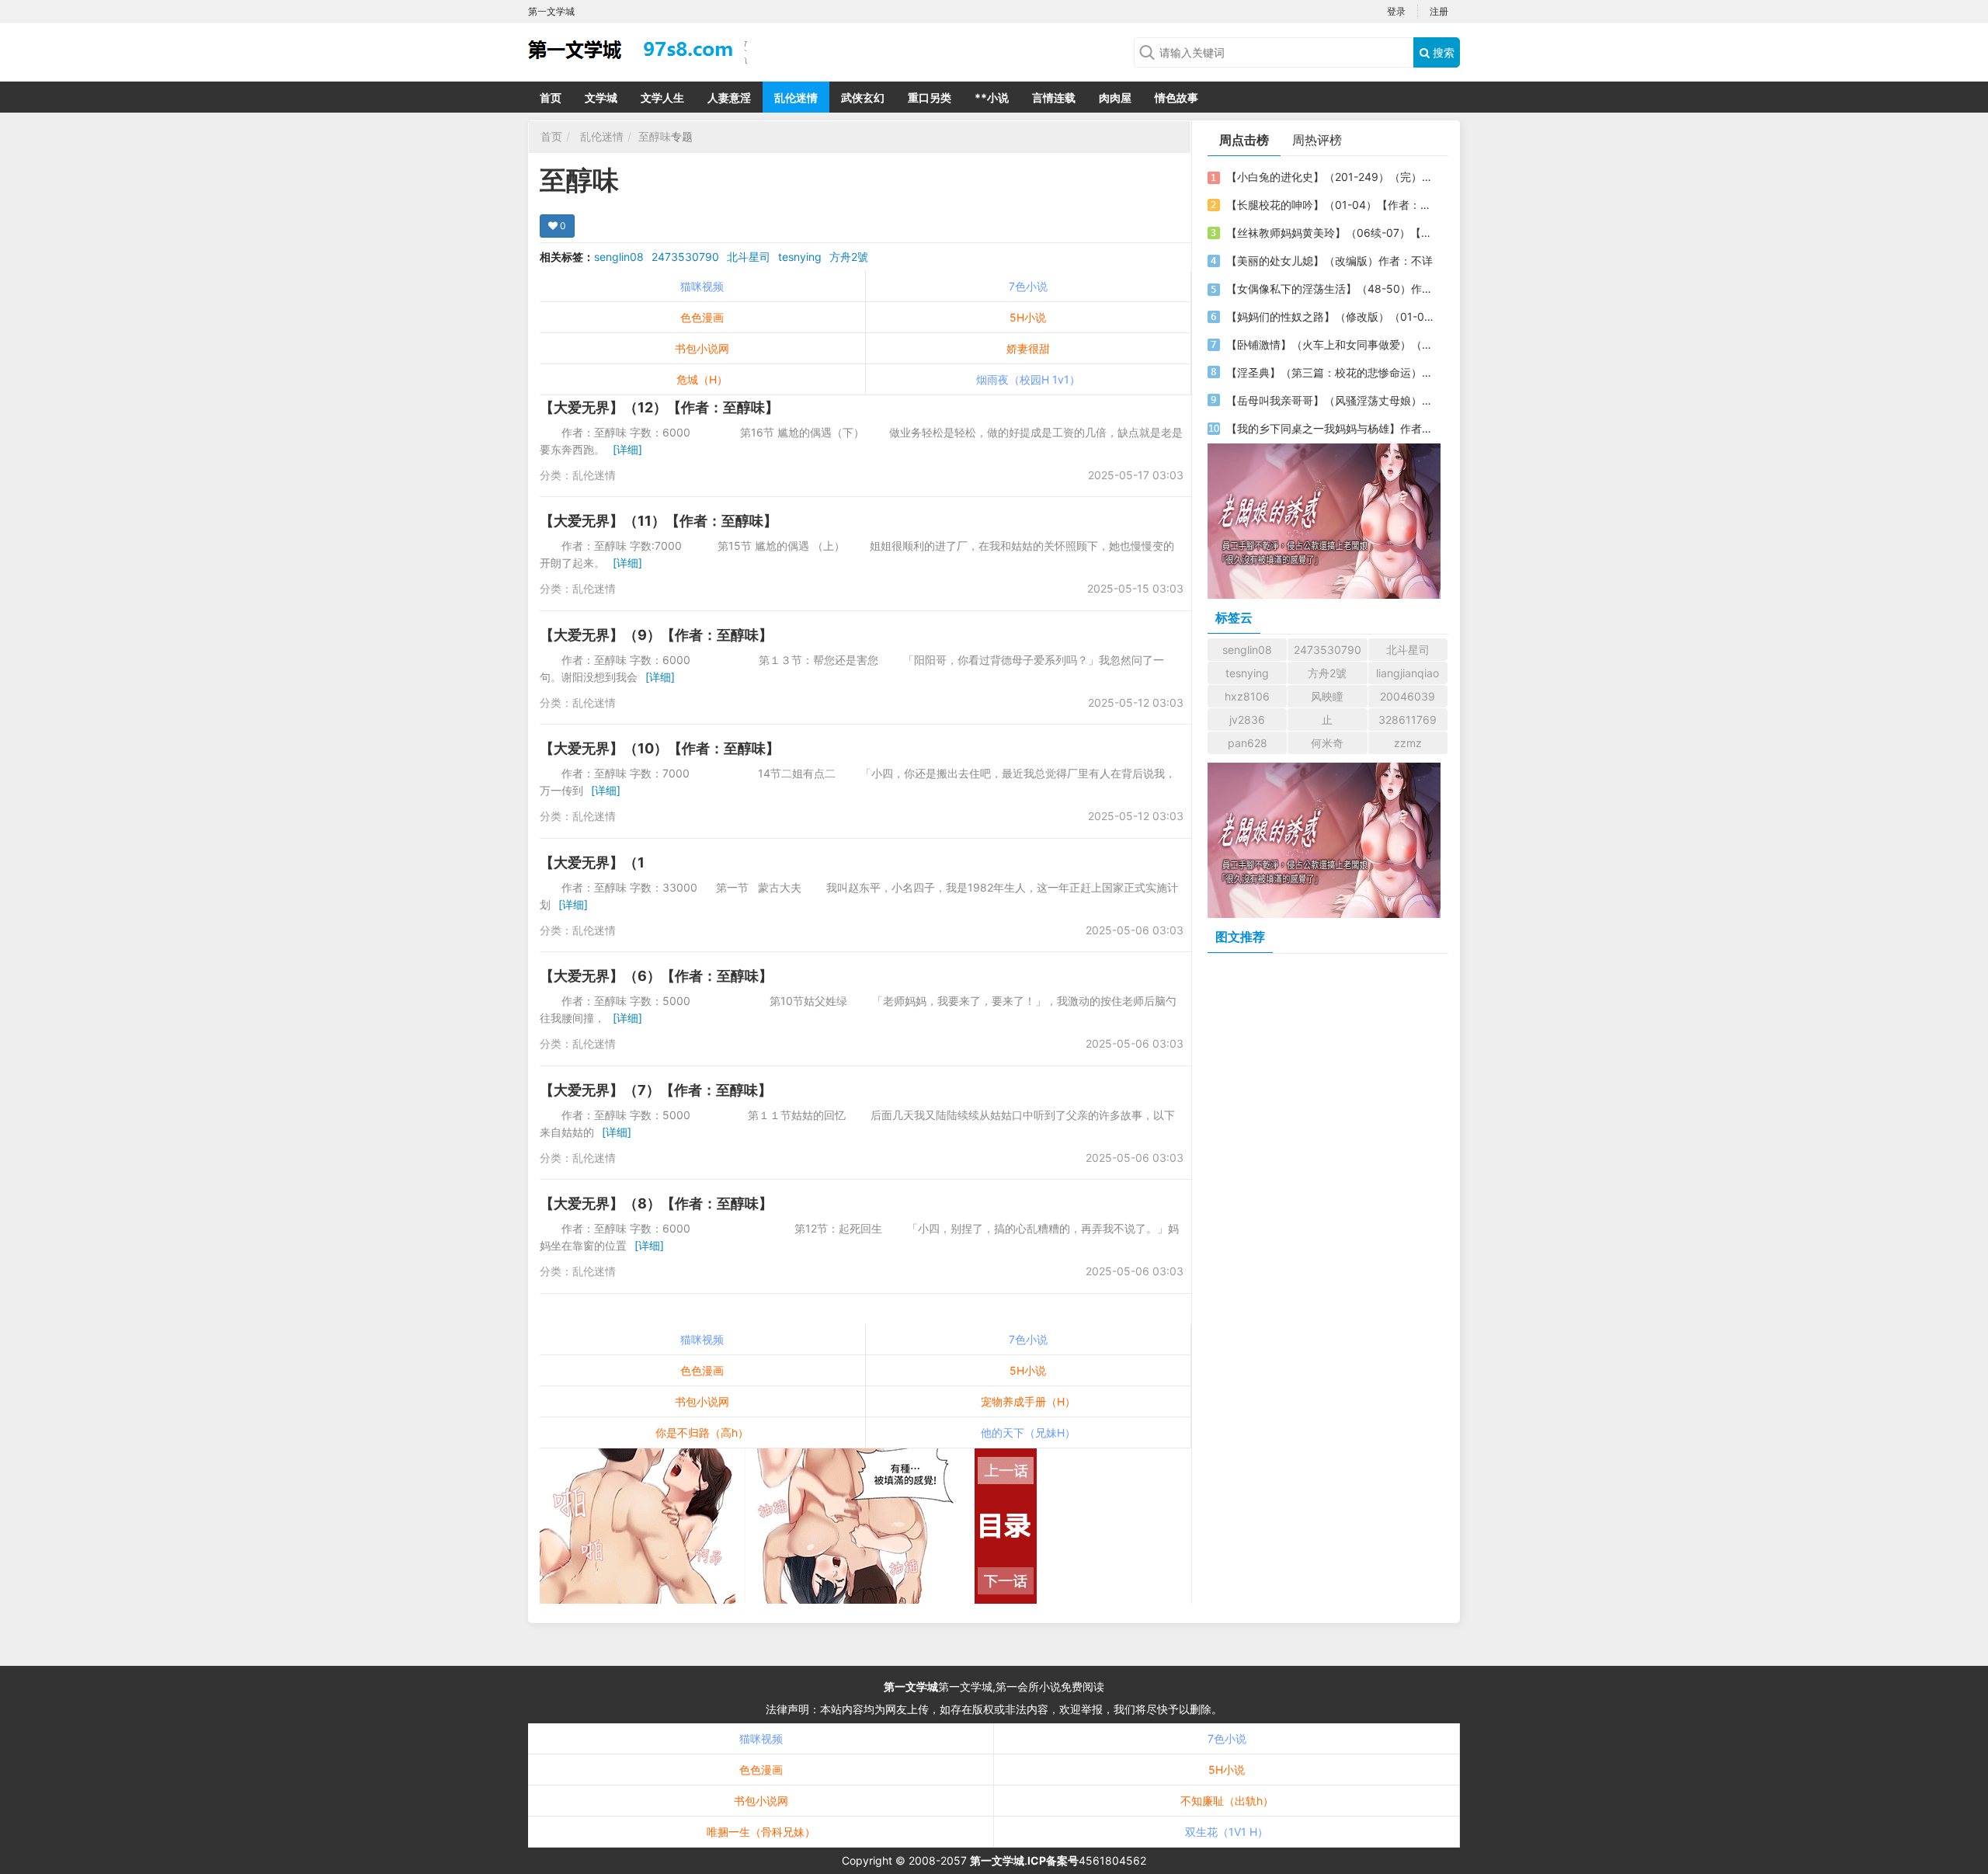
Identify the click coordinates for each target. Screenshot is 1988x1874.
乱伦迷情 (796, 97)
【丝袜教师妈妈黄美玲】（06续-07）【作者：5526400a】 (1330, 233)
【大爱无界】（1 (592, 862)
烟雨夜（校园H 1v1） (1028, 379)
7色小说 (1028, 286)
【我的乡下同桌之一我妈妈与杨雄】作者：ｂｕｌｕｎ (1330, 428)
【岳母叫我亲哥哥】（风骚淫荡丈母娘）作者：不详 (1330, 400)
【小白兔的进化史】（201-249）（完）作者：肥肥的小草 (1330, 177)
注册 (1439, 11)
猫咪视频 (702, 286)
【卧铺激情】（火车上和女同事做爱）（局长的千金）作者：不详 (1330, 344)
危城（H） (702, 379)
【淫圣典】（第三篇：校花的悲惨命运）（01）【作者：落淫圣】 (1330, 372)
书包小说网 (702, 348)
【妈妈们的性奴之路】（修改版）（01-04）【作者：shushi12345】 (1330, 316)
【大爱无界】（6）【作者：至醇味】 (656, 976)
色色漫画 (702, 317)
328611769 (1408, 720)
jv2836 (1247, 720)
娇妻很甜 (1028, 348)
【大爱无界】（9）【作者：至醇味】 (656, 635)
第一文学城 (911, 1686)
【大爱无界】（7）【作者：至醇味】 (656, 1090)
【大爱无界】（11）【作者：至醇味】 (659, 521)
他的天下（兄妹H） (1028, 1432)
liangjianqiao (1408, 673)
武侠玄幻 (863, 97)
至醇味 (655, 136)
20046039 (1408, 696)
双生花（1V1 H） (1227, 1832)
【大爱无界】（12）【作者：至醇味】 (659, 407)
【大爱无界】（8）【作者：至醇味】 (656, 1203)
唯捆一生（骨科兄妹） (761, 1832)
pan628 (1248, 743)
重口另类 (930, 97)
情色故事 (1176, 97)
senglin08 (619, 257)
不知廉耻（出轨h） (1227, 1801)
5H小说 (1028, 317)
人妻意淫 (729, 97)
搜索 (1442, 52)
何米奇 (1327, 743)
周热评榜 (1317, 140)
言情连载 (1054, 97)
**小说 (992, 97)
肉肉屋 (1115, 97)
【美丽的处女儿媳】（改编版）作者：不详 (1329, 261)
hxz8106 (1247, 696)
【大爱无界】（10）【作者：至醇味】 (660, 748)
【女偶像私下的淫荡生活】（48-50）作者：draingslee (1330, 289)
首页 (551, 97)
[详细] (627, 449)
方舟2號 (849, 257)
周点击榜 (1244, 140)
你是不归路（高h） (702, 1432)
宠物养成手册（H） (1028, 1401)
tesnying (800, 257)
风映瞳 (1327, 696)
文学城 (601, 97)
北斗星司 (749, 257)
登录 (1396, 11)
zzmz (1408, 743)
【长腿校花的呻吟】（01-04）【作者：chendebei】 (1330, 205)
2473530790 (685, 257)
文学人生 (662, 97)
